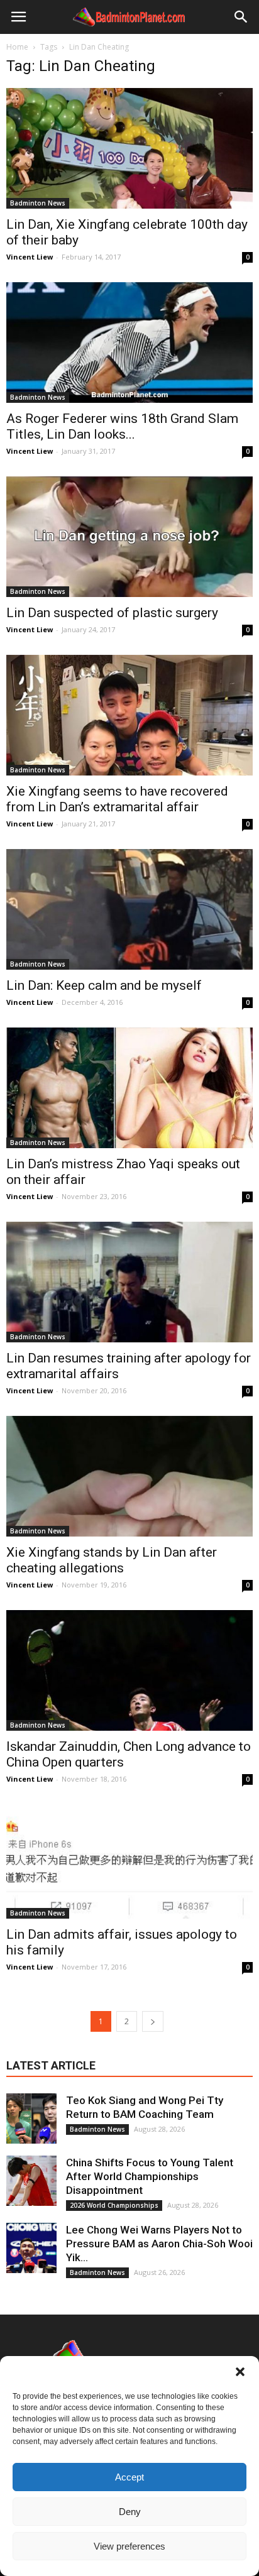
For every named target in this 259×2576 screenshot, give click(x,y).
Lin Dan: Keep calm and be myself (104, 985)
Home (17, 47)
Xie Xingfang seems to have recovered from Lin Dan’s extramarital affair (117, 799)
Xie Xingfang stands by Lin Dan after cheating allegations (112, 1560)
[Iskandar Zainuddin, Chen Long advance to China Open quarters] (129, 1670)
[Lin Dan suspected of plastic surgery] (129, 537)
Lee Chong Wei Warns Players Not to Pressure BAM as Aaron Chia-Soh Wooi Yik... (159, 2244)
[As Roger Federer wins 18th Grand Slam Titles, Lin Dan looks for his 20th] (129, 343)
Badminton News (38, 203)
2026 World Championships (114, 2205)
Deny (130, 2512)
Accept (129, 2477)
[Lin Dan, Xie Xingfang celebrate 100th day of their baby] (129, 148)
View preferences (129, 2546)
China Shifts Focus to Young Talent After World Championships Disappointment (150, 2176)
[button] (240, 2372)
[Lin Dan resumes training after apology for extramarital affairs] (129, 1282)
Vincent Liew (30, 257)
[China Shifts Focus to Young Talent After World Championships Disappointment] (31, 2181)
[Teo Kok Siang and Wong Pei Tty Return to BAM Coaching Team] (31, 2118)
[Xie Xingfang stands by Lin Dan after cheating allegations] (129, 1476)
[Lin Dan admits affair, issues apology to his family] (129, 1862)
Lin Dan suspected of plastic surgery (112, 613)
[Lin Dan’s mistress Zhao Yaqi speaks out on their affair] (129, 1088)
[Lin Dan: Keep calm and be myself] (129, 909)
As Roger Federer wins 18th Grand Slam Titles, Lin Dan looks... (122, 426)
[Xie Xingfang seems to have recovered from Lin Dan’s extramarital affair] (129, 715)
